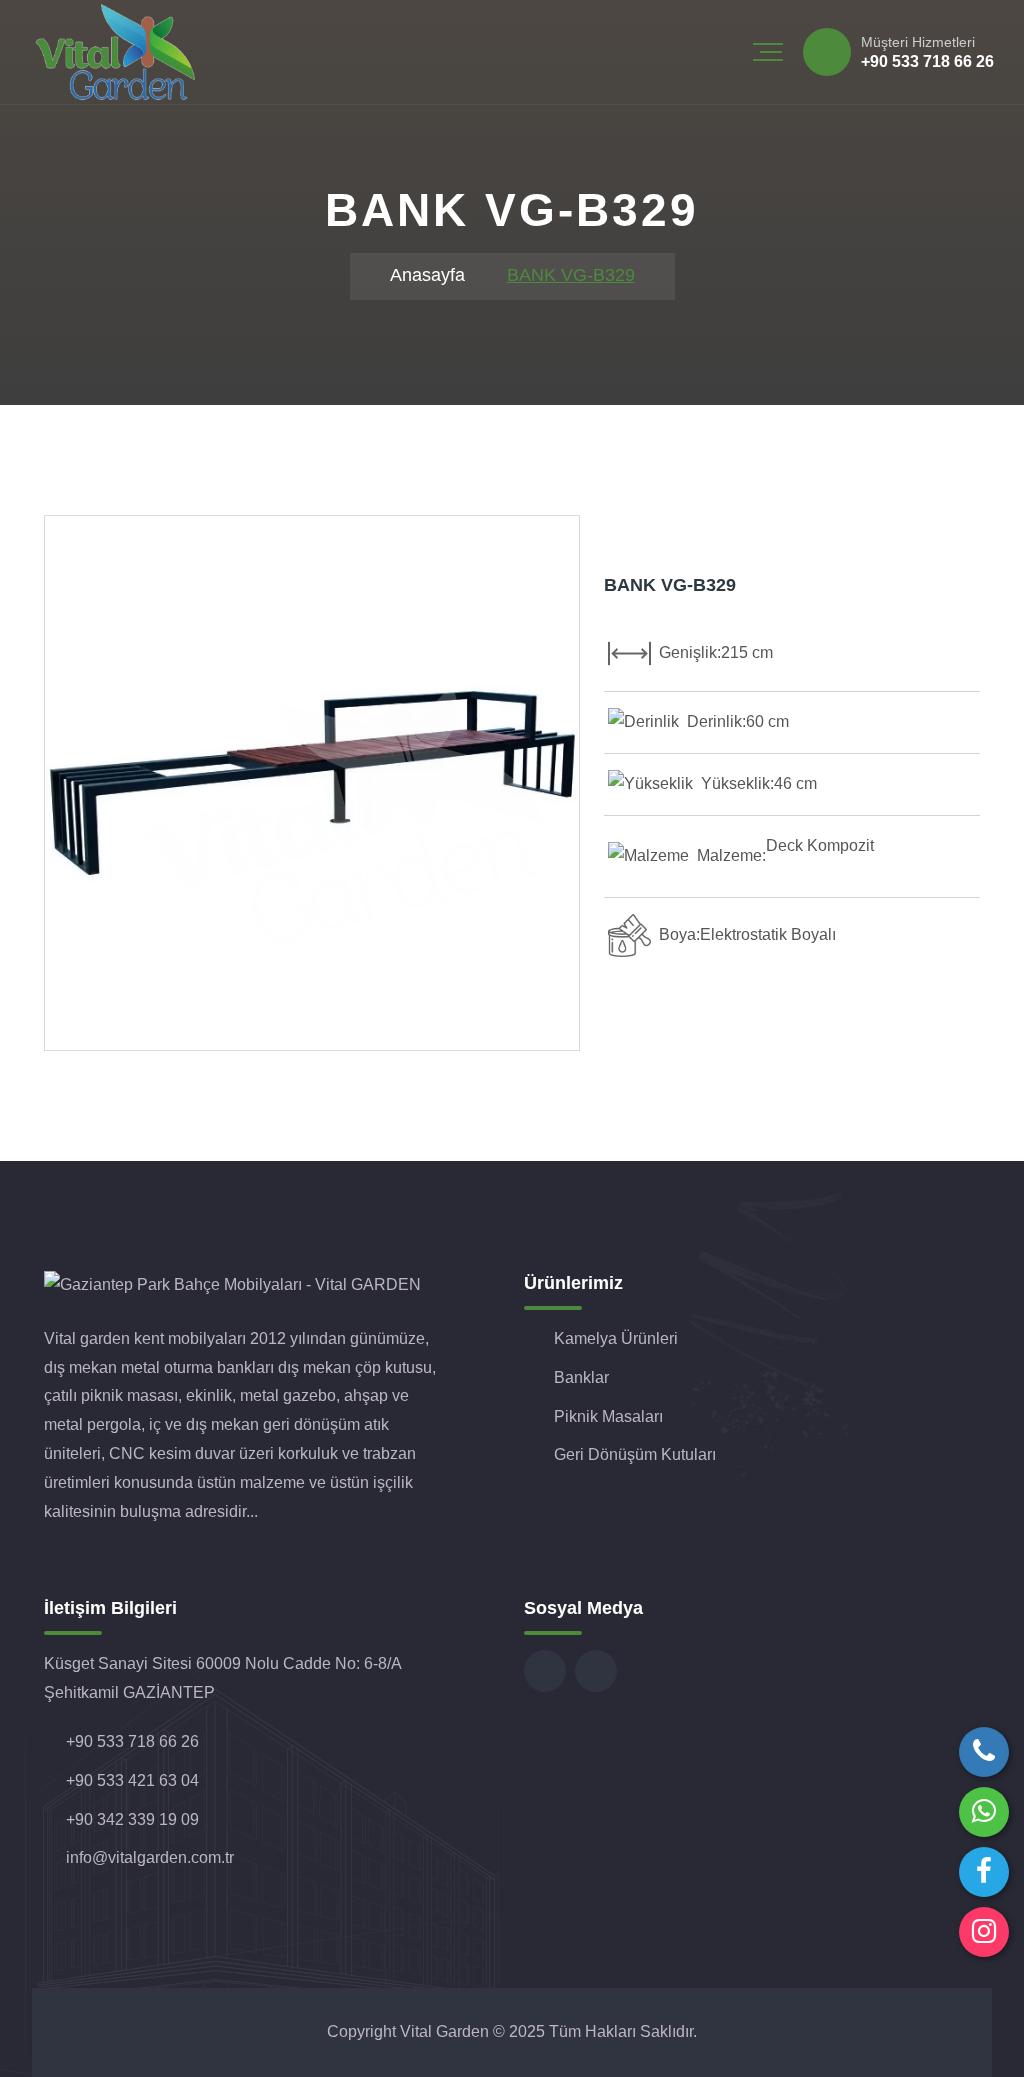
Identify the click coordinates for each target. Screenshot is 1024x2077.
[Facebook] (984, 1872)
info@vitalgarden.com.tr (150, 1857)
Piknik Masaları (608, 1416)
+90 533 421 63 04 (132, 1780)
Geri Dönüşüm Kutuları (635, 1454)
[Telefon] (984, 1752)
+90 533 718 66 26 (927, 61)
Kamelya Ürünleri (616, 1338)
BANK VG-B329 (670, 585)
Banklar (581, 1377)
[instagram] (984, 1932)
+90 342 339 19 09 (132, 1819)
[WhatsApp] (984, 1812)
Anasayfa (427, 275)
